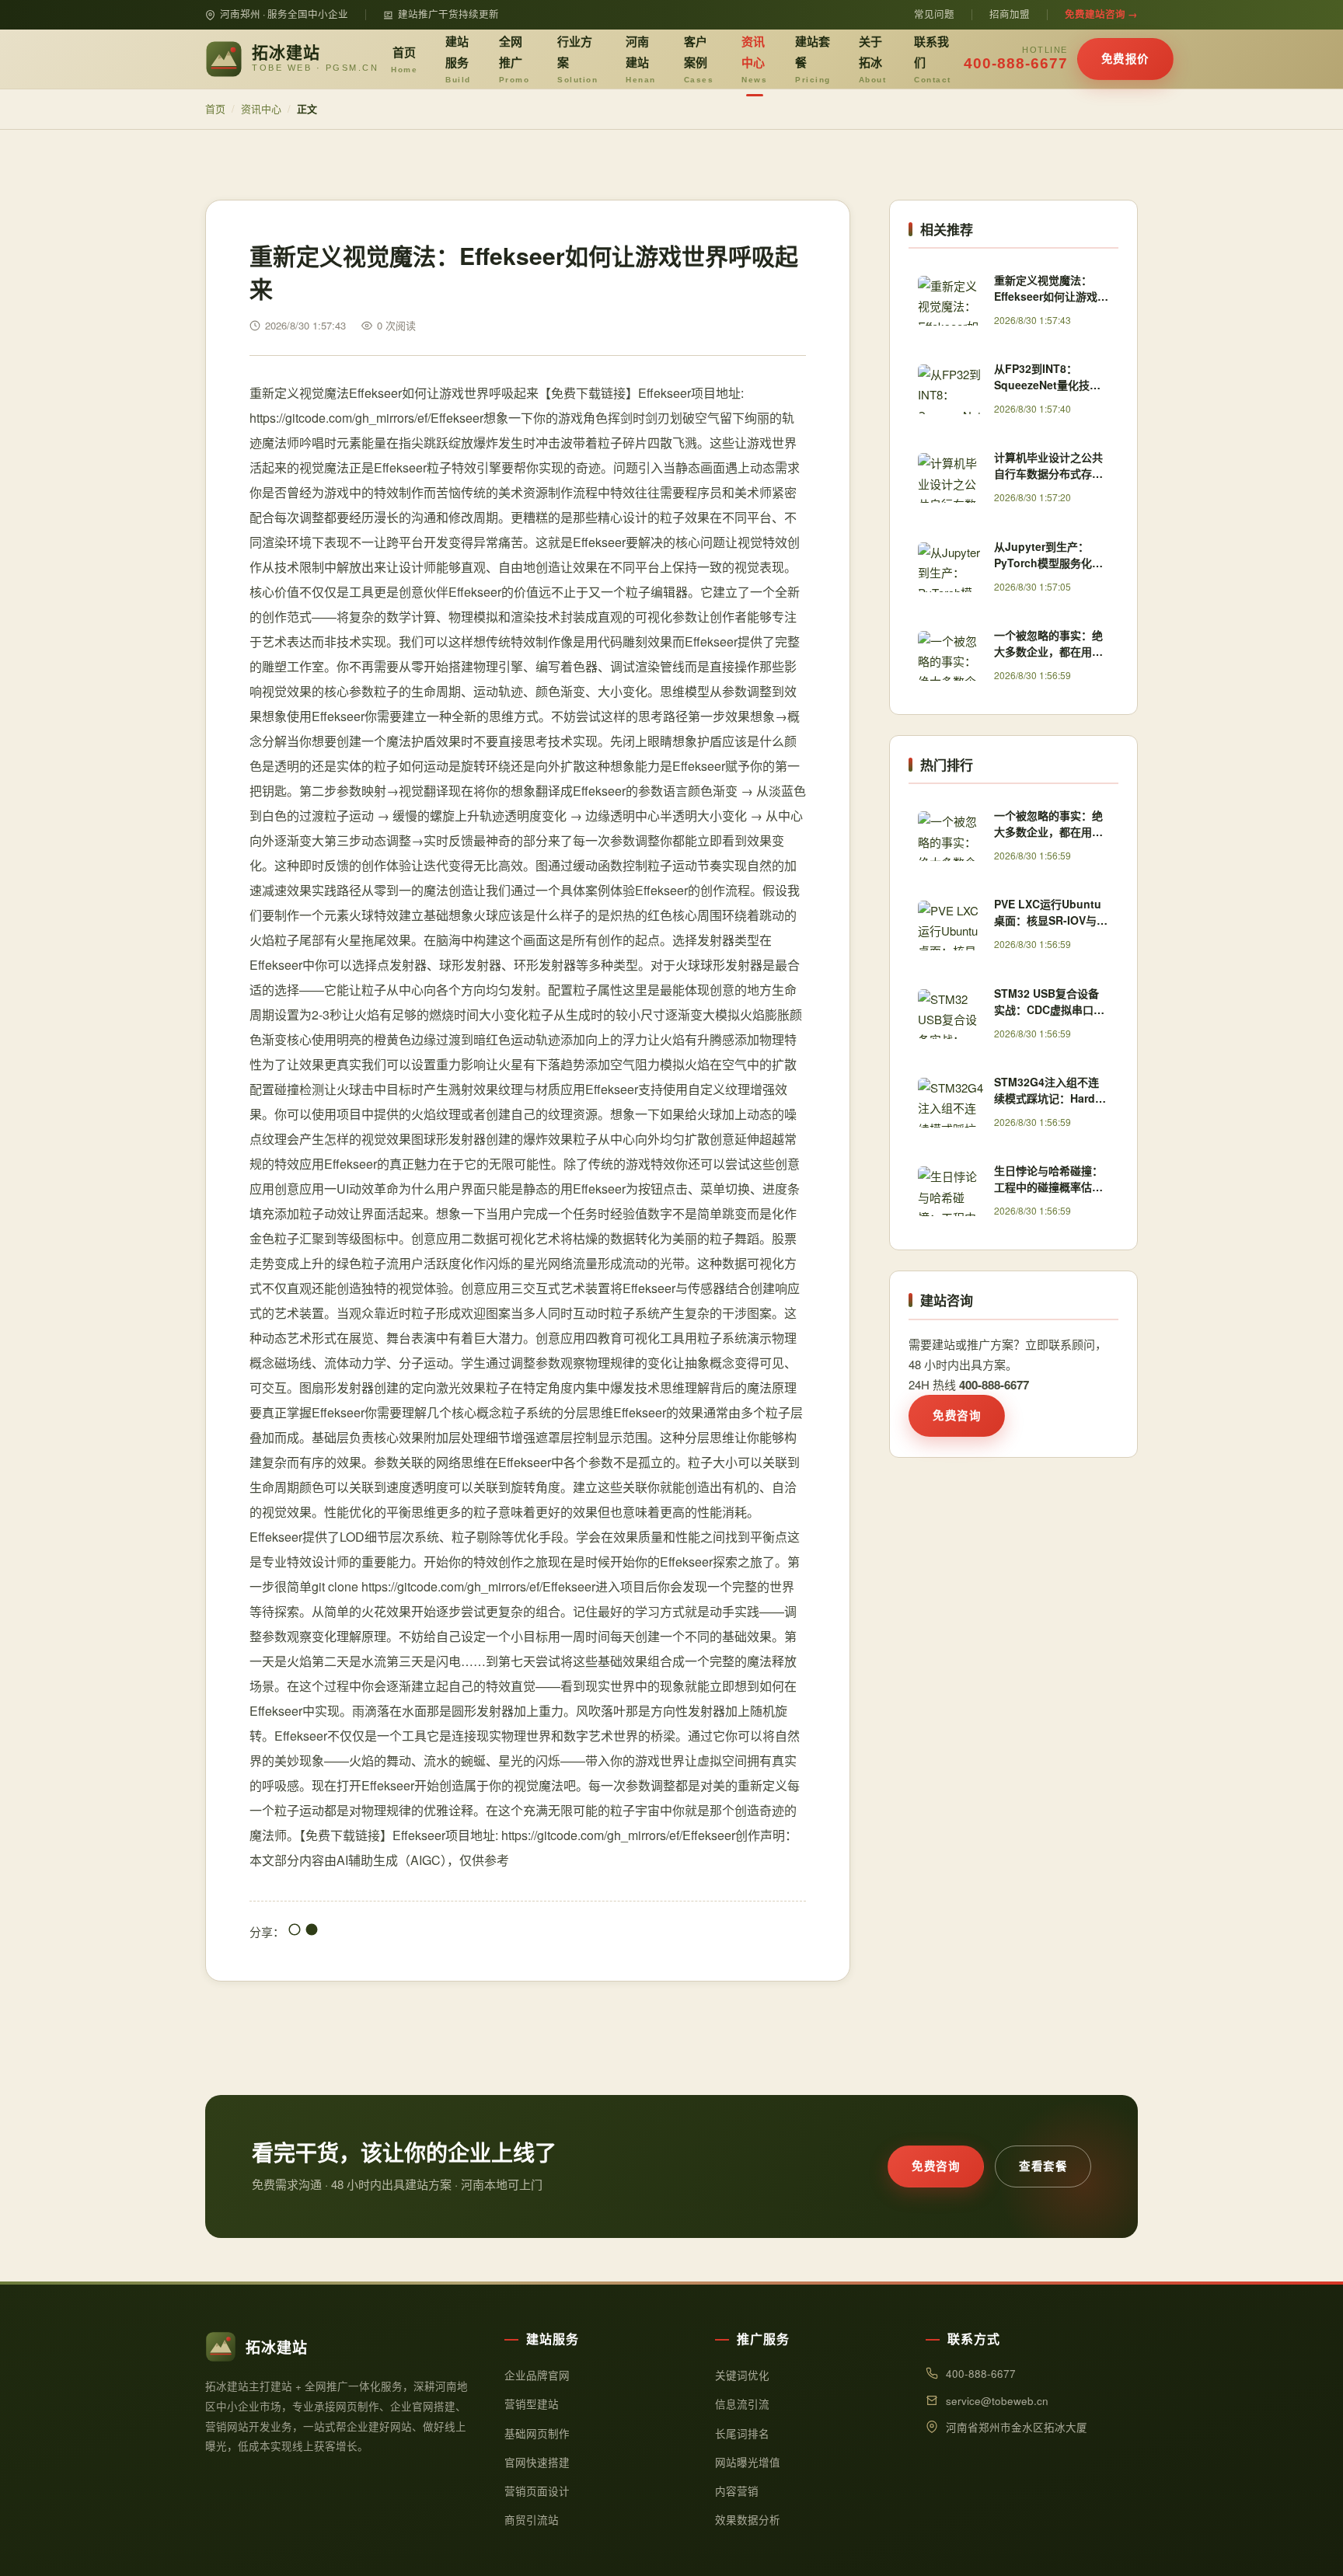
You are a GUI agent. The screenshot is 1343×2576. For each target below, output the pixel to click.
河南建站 (641, 58)
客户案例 (699, 58)
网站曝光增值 (748, 2462)
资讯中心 (754, 58)
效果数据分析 (748, 2520)
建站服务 (458, 58)
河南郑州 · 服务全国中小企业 (284, 14)
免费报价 (1125, 58)
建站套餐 (813, 58)
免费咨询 (957, 1415)
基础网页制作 (537, 2433)
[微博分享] (312, 1931)
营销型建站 (532, 2404)
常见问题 (934, 14)
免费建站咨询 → (1101, 14)
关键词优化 (742, 2375)
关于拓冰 (873, 58)
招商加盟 (1010, 14)
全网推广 (515, 58)
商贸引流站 (532, 2520)
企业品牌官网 (537, 2375)
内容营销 (737, 2491)
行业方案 (577, 58)
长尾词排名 (742, 2433)
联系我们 (933, 58)
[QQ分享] (295, 1931)
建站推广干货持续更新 (448, 14)
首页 (404, 59)
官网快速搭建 (537, 2462)
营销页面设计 (537, 2491)
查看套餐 (1043, 2166)
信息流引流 (742, 2404)
